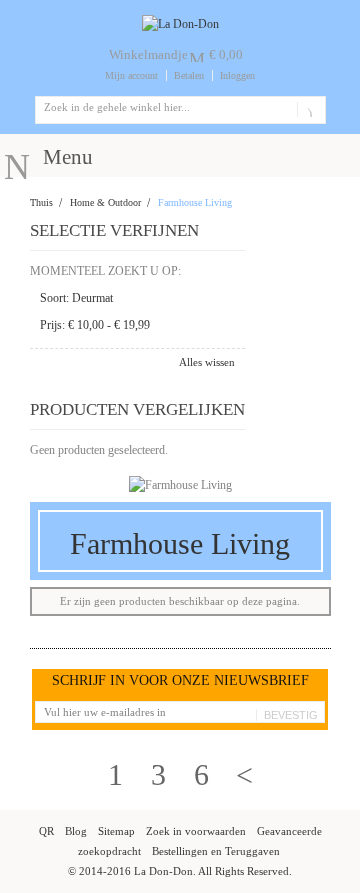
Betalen (189, 75)
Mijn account (131, 75)
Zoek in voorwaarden (196, 831)
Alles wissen (207, 362)
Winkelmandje (148, 54)
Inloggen (237, 75)
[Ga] (307, 110)
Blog (76, 831)
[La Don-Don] (180, 24)
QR (46, 831)
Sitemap (116, 831)
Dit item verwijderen (228, 299)
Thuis (41, 202)
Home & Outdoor (105, 202)
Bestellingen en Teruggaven (216, 851)
